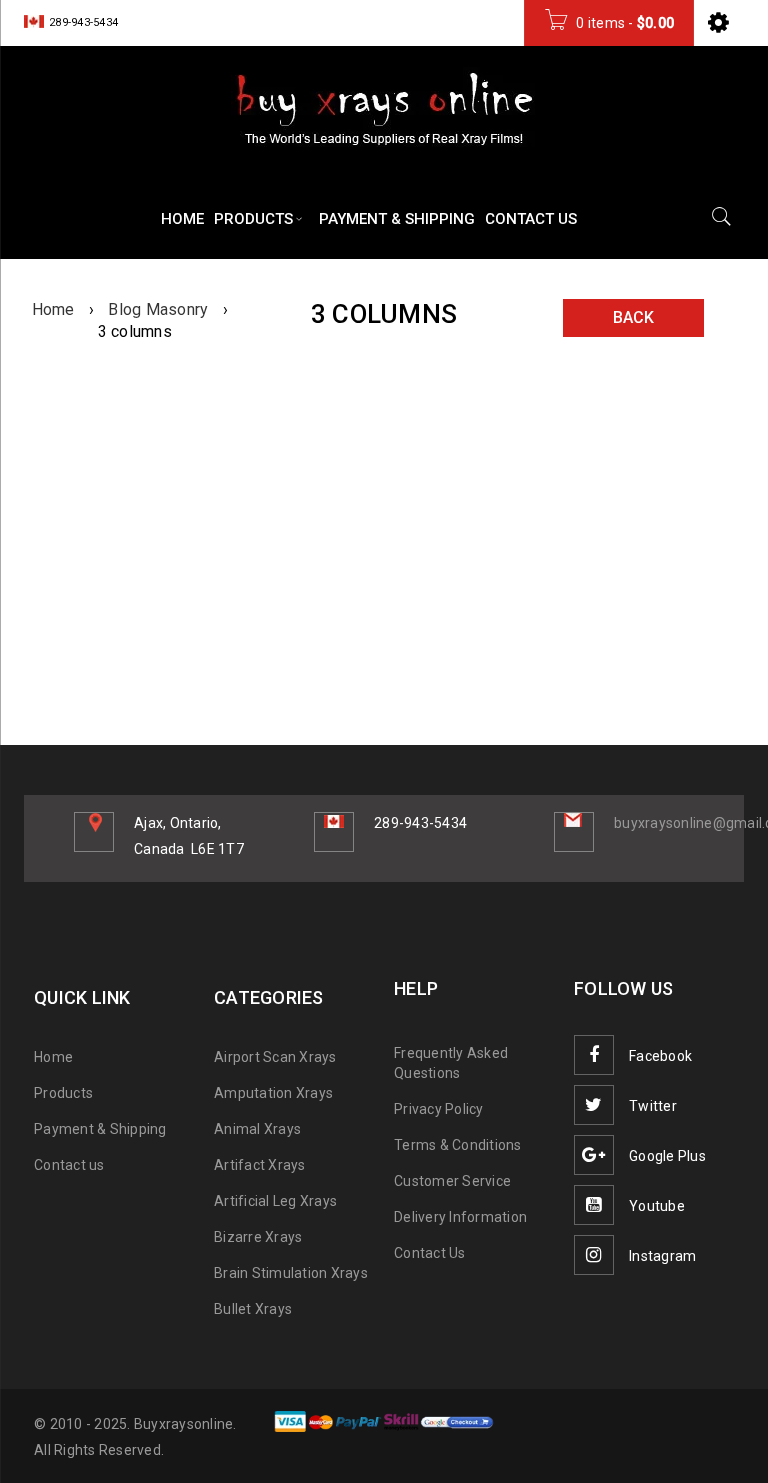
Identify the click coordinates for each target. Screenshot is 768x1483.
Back (633, 317)
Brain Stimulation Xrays (291, 1273)
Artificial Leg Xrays (275, 1201)
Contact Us (430, 1253)
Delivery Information (460, 1217)
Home (53, 309)
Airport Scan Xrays (275, 1057)
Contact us (69, 1165)
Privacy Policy (439, 1109)
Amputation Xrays (273, 1093)
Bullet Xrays (253, 1309)
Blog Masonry (158, 309)
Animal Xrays (257, 1129)
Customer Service (452, 1181)
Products (63, 1093)
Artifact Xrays (260, 1165)
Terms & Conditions (458, 1145)
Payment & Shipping (100, 1129)
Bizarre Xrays (258, 1237)
